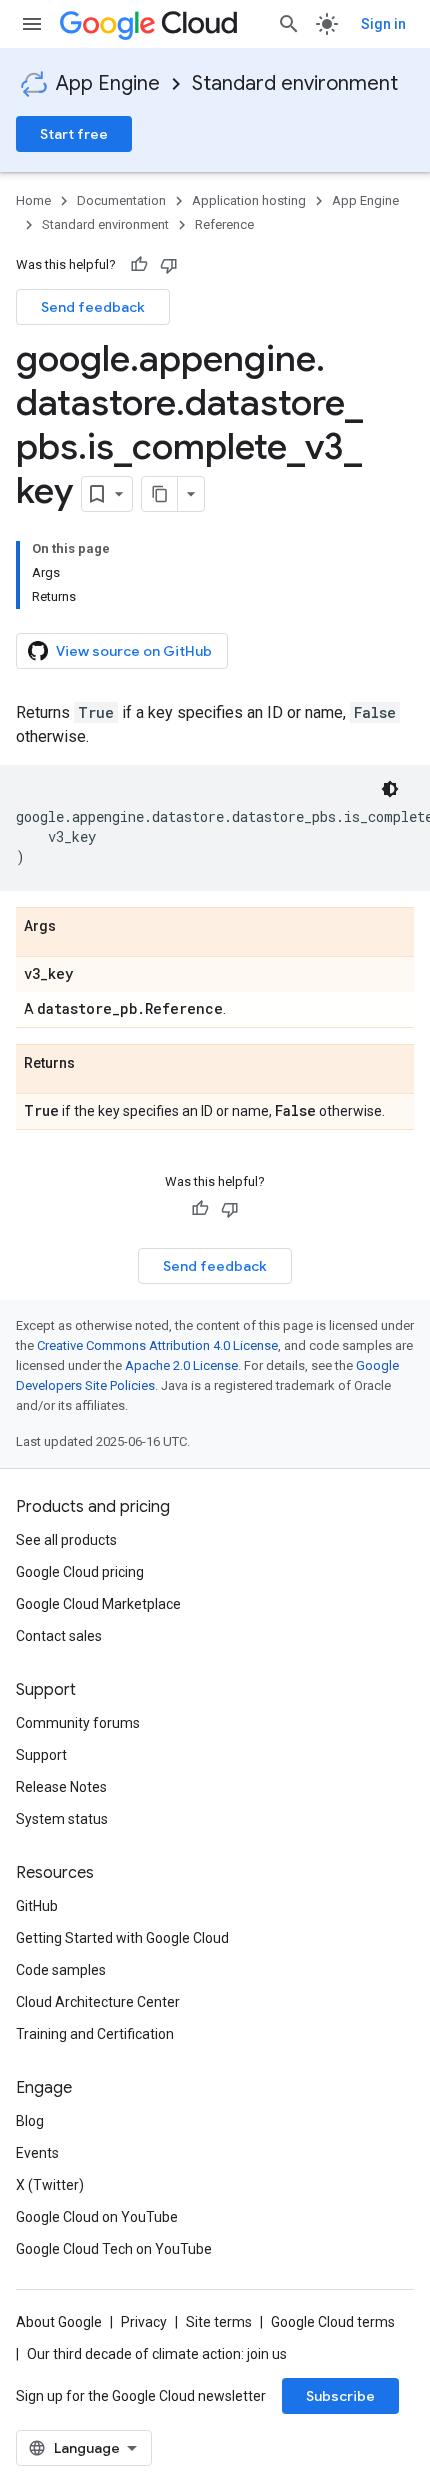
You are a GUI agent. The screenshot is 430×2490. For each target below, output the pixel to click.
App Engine (108, 83)
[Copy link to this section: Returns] (95, 1064)
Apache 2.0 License (181, 1365)
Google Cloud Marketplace (98, 1604)
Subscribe (340, 2396)
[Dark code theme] (390, 789)
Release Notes (61, 1787)
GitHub (37, 1906)
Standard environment (295, 83)
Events (37, 2153)
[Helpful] (139, 265)
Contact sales (59, 1636)
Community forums (78, 1723)
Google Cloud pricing (80, 1572)
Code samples (61, 1970)
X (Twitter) (50, 2185)
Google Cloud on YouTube (97, 2217)
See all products (66, 1540)
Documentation (121, 200)
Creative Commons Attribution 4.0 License (157, 1345)
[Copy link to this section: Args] (76, 927)
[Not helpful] (169, 265)
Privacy (144, 2322)
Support (41, 1755)
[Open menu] (32, 24)
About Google (59, 2322)
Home (33, 200)
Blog (30, 2121)
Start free (74, 134)
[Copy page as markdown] (160, 494)
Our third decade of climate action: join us (157, 2354)
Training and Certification (95, 2034)
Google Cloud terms (333, 2322)
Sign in (383, 24)
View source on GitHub (134, 651)
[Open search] (289, 24)
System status (62, 1819)
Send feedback (93, 307)
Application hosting (249, 200)
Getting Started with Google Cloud (122, 1938)
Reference (224, 224)
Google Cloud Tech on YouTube (114, 2249)
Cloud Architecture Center (98, 2002)
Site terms (219, 2322)
